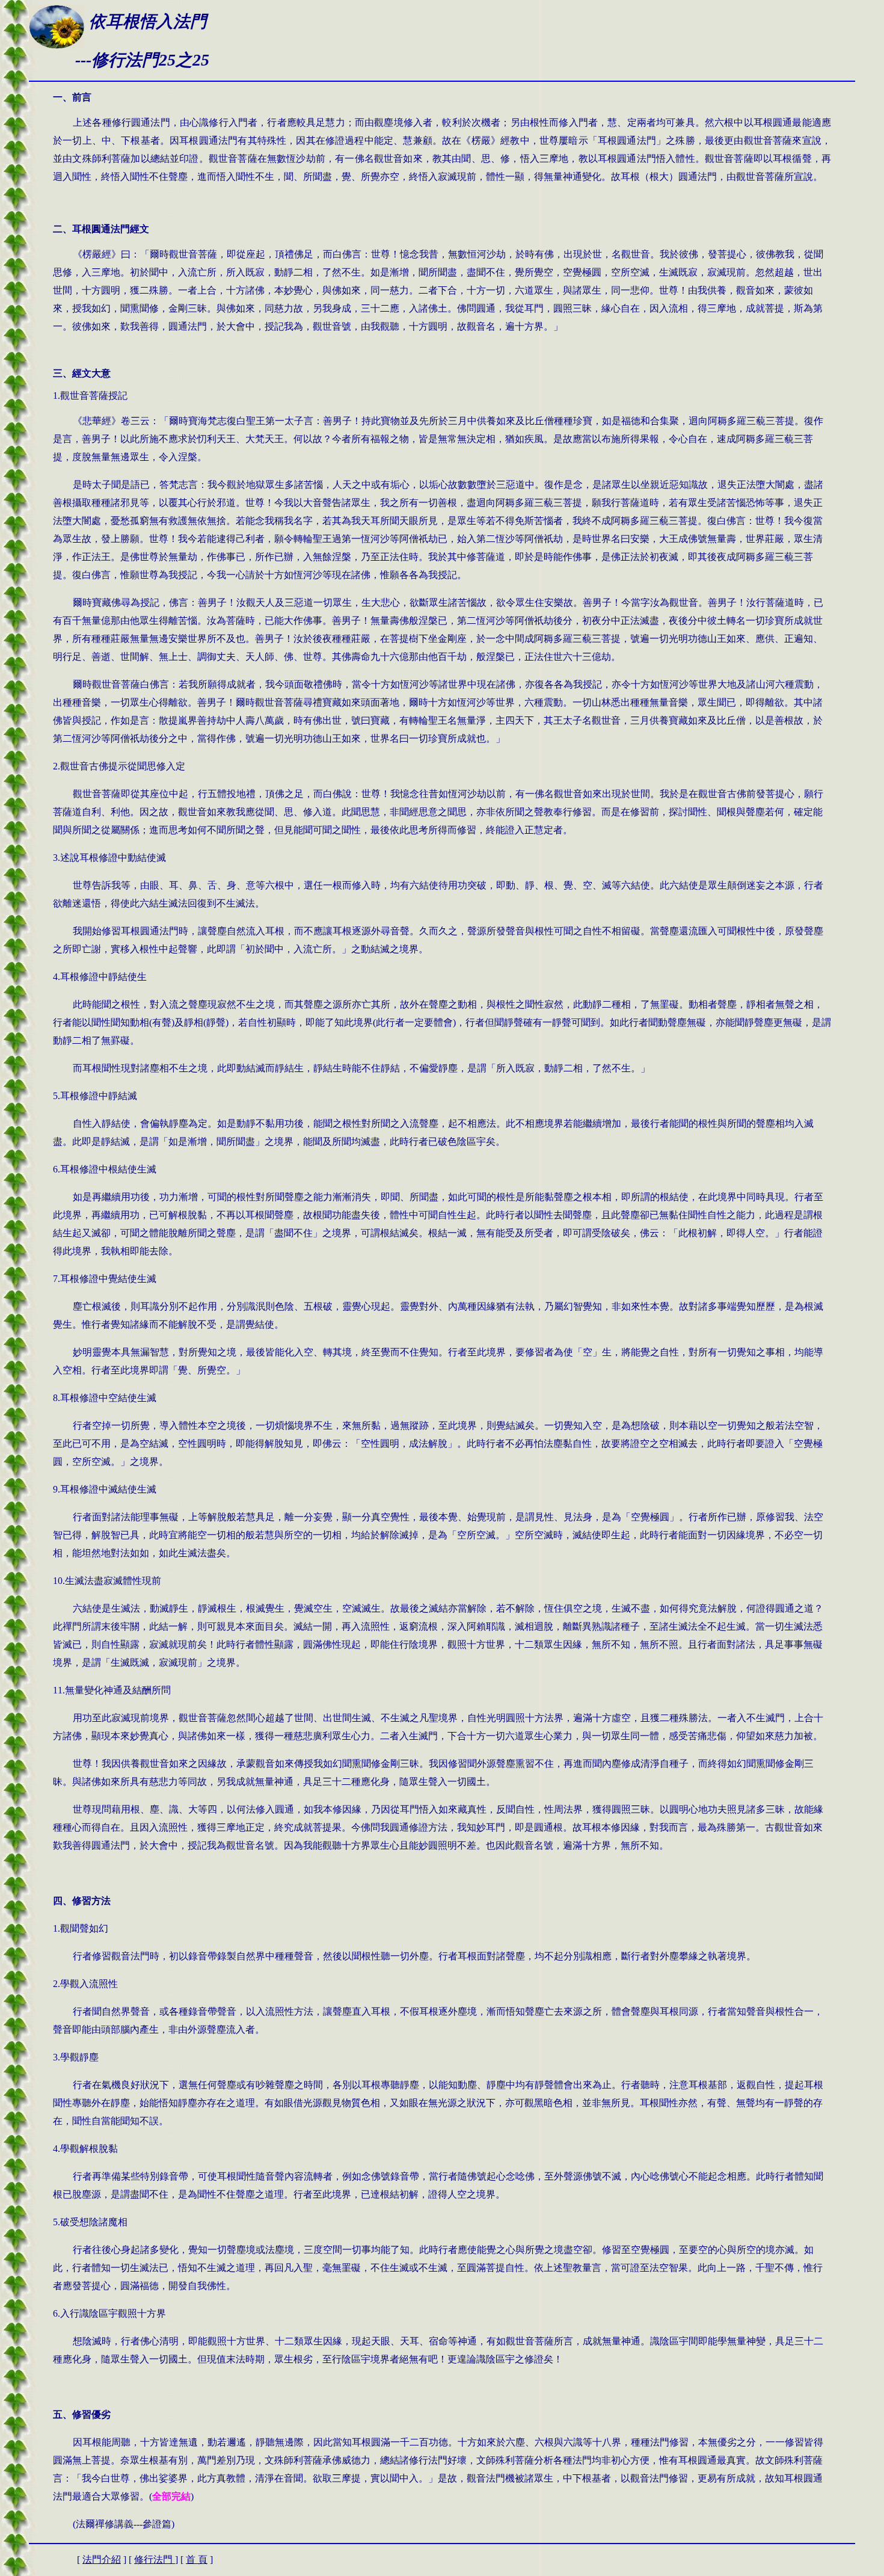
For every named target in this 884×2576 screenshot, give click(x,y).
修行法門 (155, 2559)
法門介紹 (102, 2559)
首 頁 (197, 2559)
